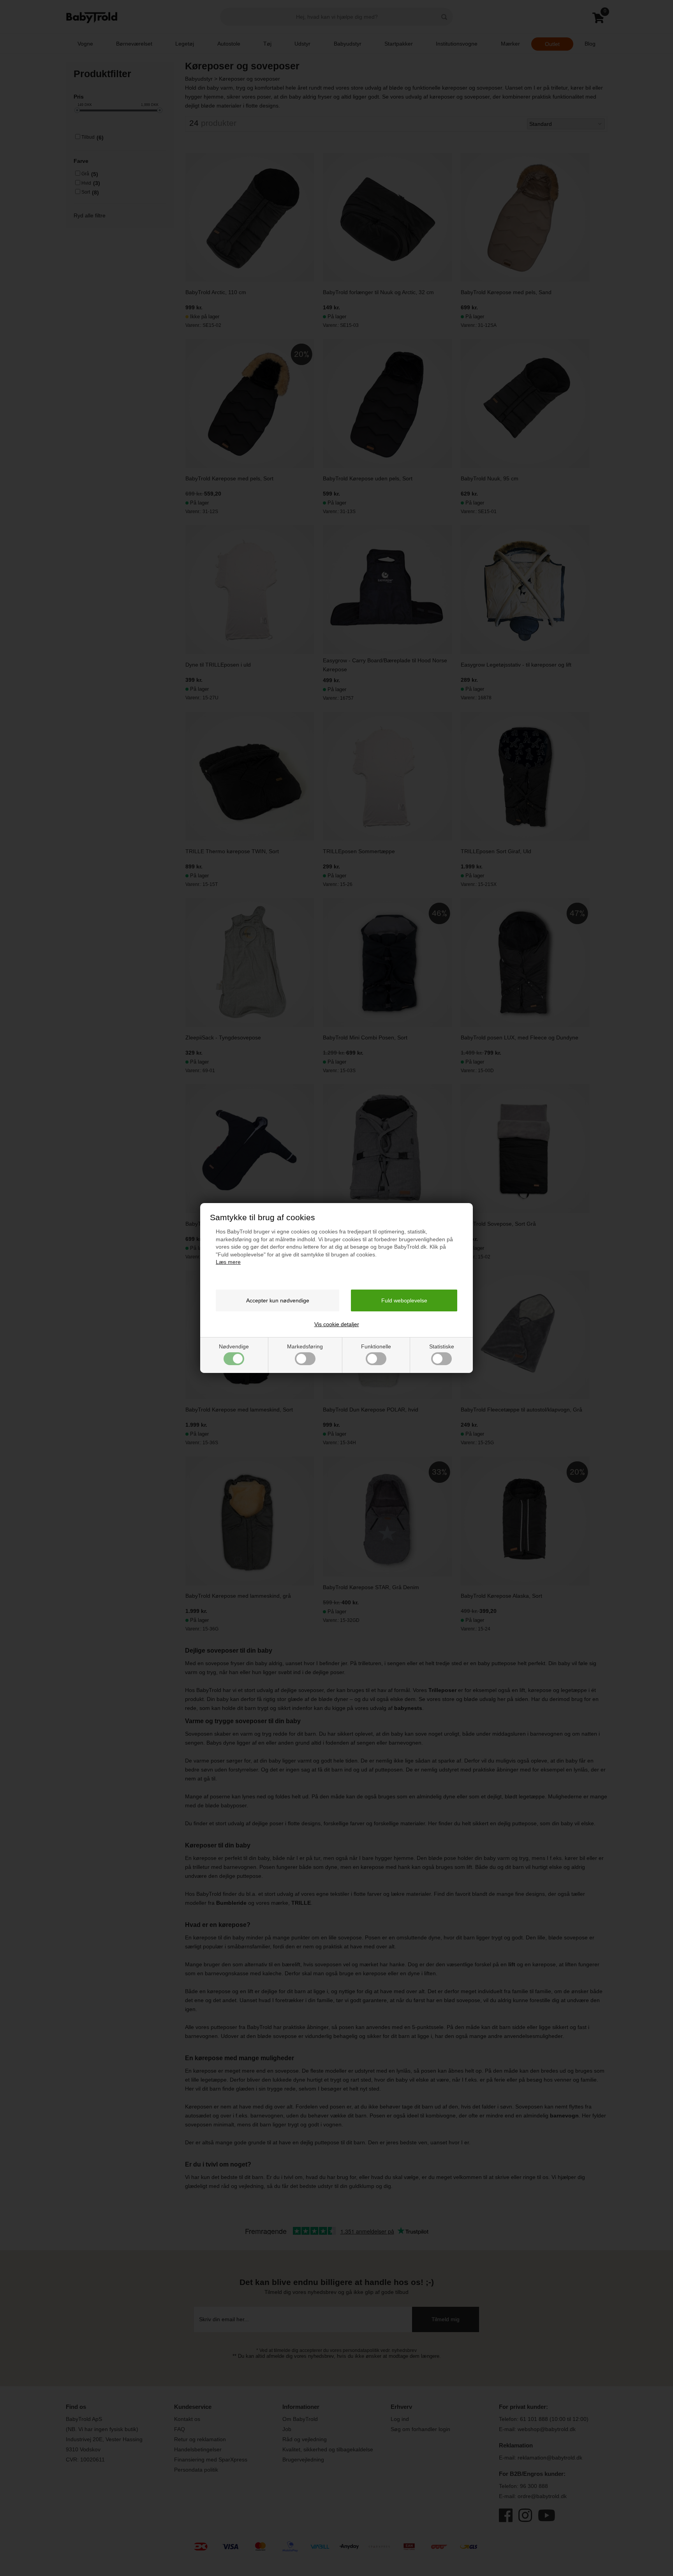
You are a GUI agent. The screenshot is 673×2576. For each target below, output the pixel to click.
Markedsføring (305, 1346)
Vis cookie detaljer (337, 1324)
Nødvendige (234, 1346)
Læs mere (228, 1262)
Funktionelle (376, 1346)
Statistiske (442, 1346)
